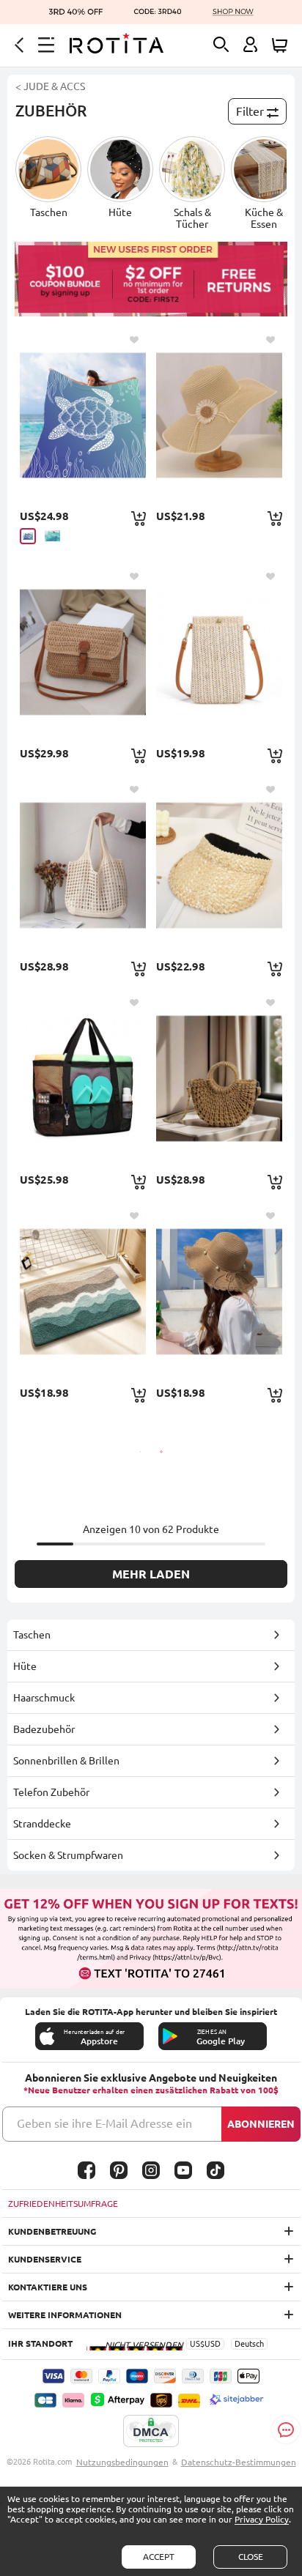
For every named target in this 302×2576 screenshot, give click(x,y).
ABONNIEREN (261, 2124)
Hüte (25, 1666)
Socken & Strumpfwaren (68, 1855)
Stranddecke (42, 1824)
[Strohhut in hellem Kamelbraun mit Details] (219, 865)
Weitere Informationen (65, 2315)
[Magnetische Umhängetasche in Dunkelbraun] (82, 652)
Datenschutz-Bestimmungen (239, 2462)
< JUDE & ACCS (50, 86)
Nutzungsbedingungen (122, 2462)
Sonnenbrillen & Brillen (66, 1761)
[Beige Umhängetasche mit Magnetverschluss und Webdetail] (219, 652)
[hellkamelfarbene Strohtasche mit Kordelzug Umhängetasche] (219, 1078)
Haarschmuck (44, 1698)
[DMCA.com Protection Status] (151, 2432)
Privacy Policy (262, 2519)
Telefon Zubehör (51, 1792)
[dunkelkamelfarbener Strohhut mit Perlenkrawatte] (219, 1291)
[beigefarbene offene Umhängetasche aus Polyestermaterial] (82, 865)
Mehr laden (151, 1574)
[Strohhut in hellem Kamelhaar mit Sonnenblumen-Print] (219, 415)
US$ (197, 2344)
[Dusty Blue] (28, 536)
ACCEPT (159, 2557)
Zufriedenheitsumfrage (63, 2204)
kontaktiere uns (48, 2287)
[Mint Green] (52, 536)
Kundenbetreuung (52, 2231)
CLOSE (251, 2557)
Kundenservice (45, 2259)
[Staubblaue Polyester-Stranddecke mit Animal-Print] (82, 415)
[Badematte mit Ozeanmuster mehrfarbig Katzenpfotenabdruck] (82, 1291)
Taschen (32, 1635)
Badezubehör (44, 1729)
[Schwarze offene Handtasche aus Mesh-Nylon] (82, 1078)
